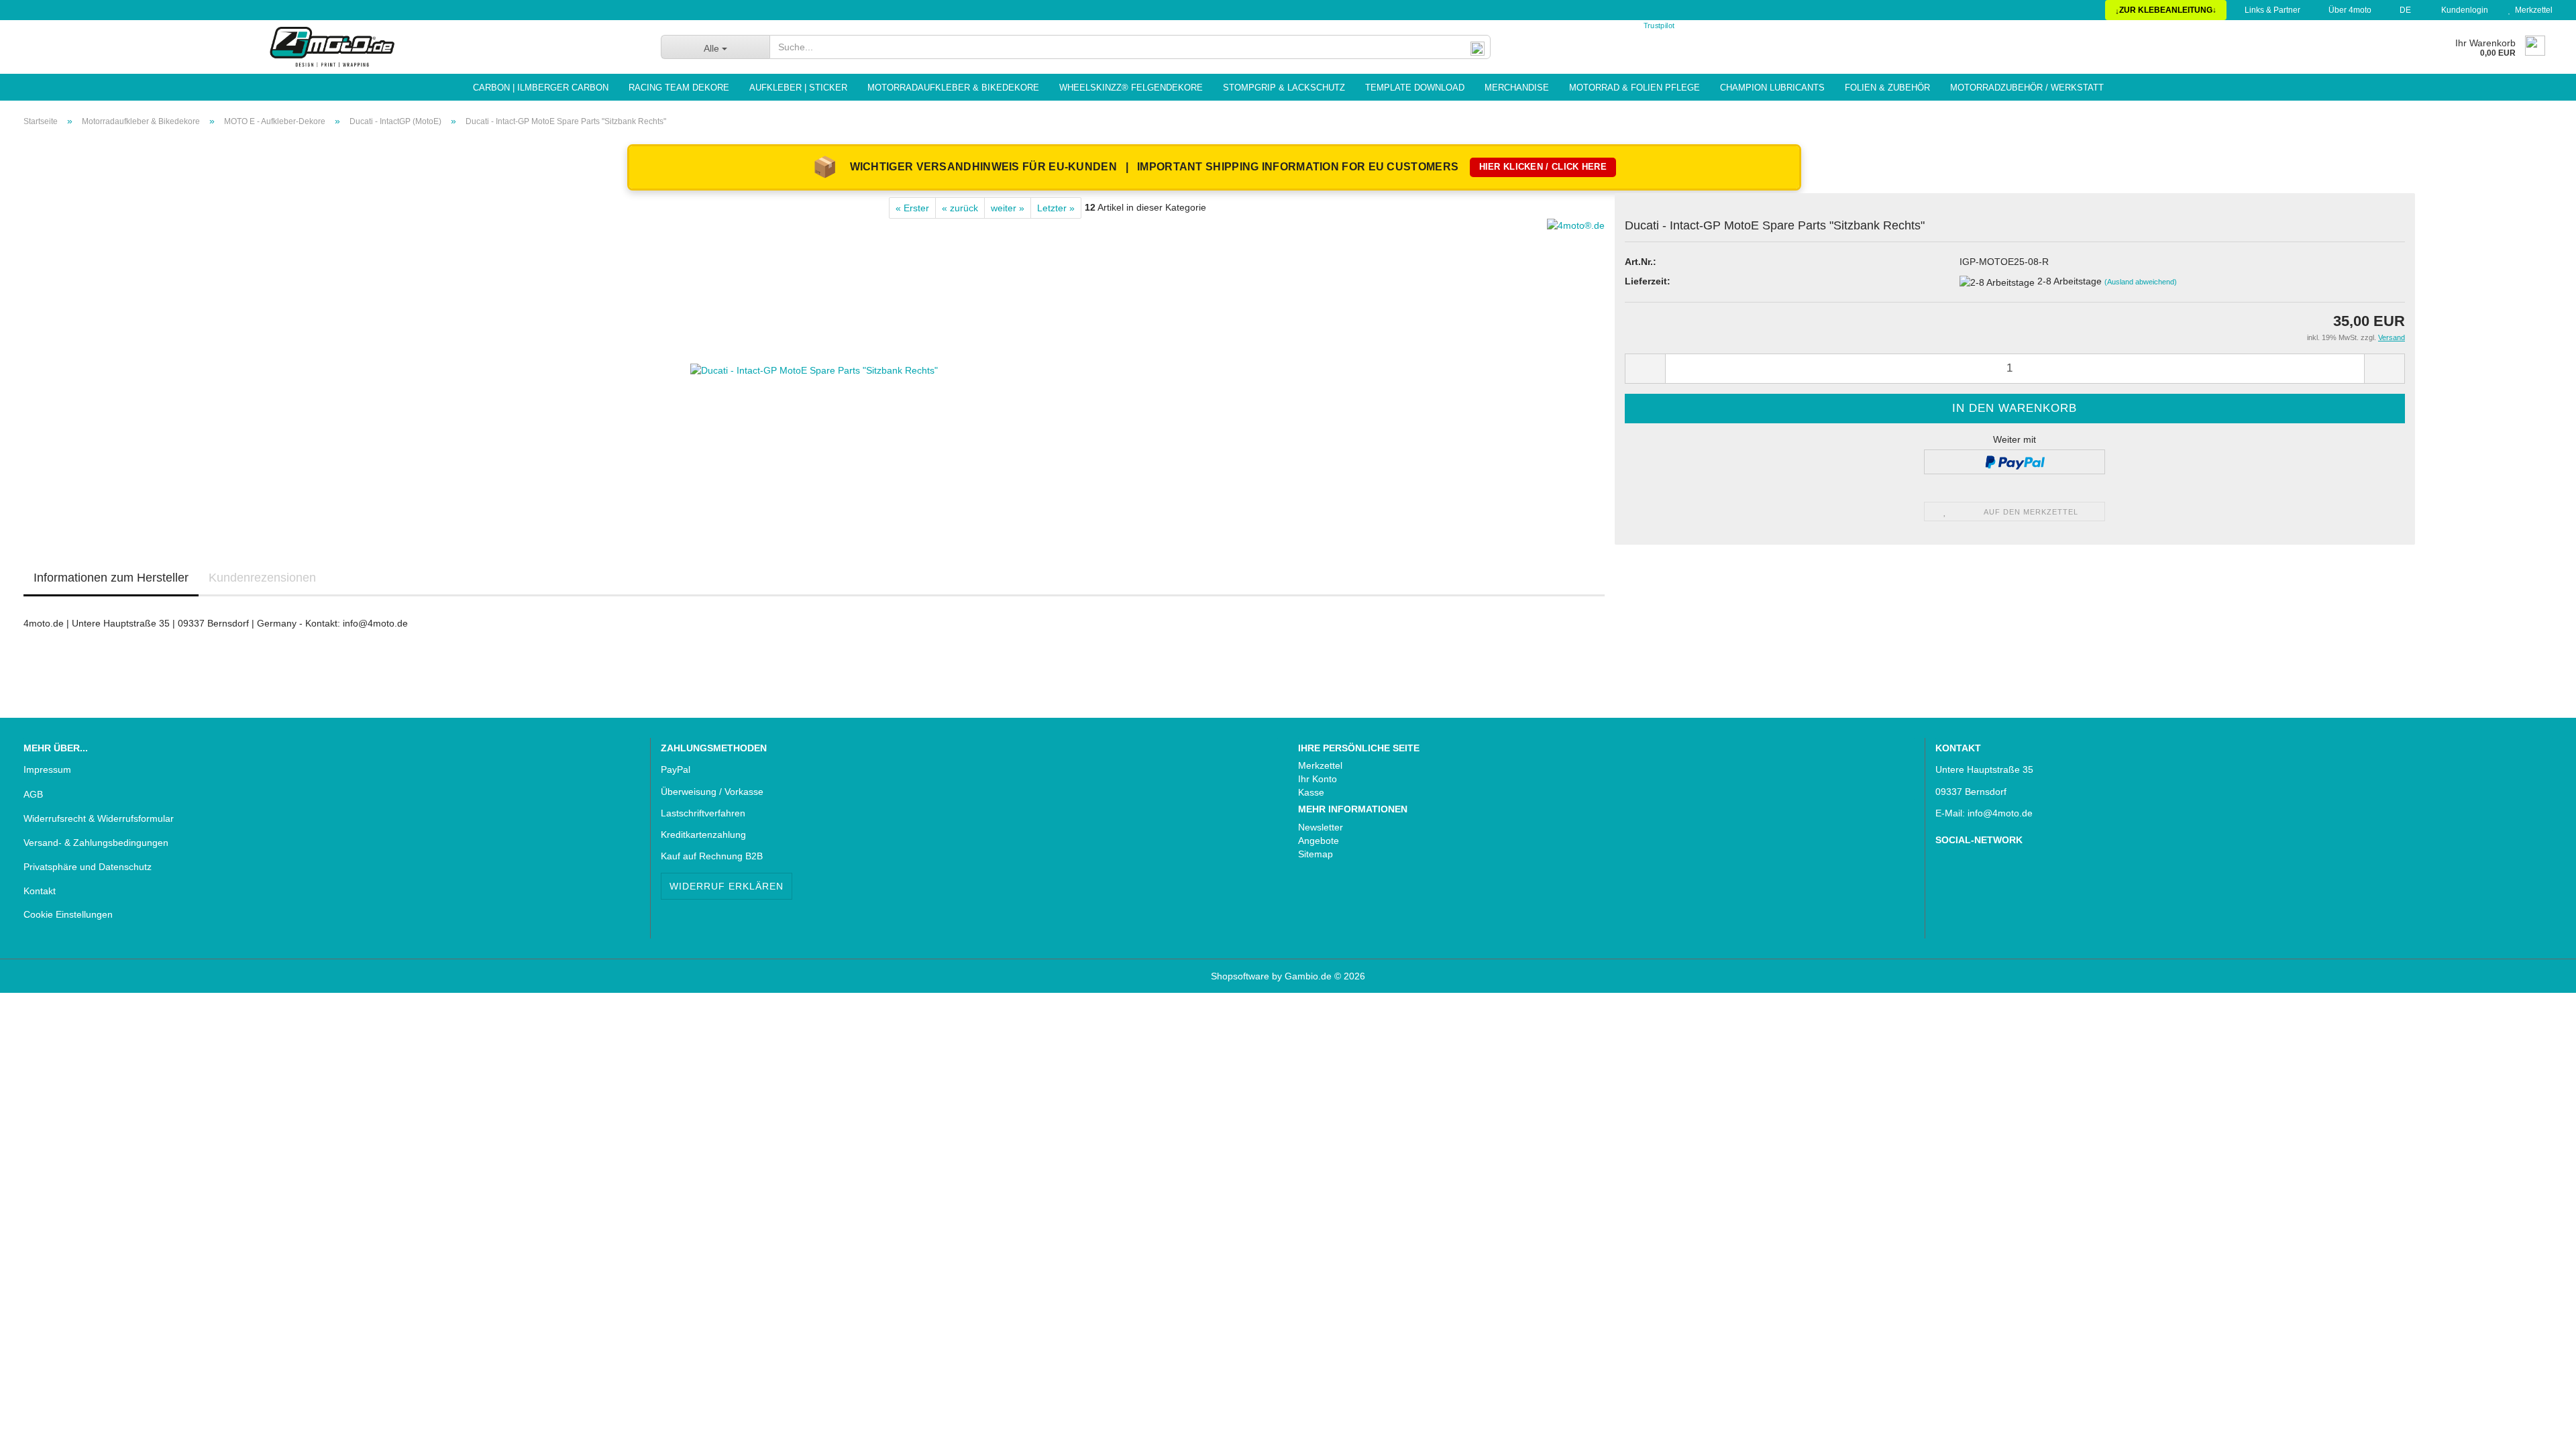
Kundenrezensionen (262, 578)
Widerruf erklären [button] (727, 886)
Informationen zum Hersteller (111, 578)
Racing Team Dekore (679, 88)
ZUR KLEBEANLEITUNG (2166, 10)
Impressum (47, 769)
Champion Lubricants (1772, 88)
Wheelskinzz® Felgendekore (1131, 88)
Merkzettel (2532, 10)
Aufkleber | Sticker (798, 88)
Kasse (1311, 792)
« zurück (960, 208)
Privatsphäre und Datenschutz (88, 867)
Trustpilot (1659, 26)
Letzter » (1056, 208)
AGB (33, 794)
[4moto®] (332, 47)
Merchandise (1517, 88)
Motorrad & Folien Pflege (1634, 88)
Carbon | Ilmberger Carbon (541, 88)
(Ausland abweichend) (2141, 282)
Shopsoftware (1240, 976)
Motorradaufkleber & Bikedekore (953, 88)
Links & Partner (2271, 10)
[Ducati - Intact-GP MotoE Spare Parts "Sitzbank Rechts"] (814, 369)
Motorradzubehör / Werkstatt (2027, 88)
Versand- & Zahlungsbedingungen (96, 843)
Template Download (1415, 88)
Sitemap (1316, 854)
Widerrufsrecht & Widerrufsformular (99, 818)
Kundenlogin (2463, 10)
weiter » (1008, 208)
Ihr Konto (1318, 779)
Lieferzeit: (1648, 281)
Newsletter (1321, 827)
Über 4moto (2349, 10)
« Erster (912, 208)
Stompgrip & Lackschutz (1284, 88)
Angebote (1319, 841)
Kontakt (40, 891)
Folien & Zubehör (1887, 88)
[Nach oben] (37, 1429)
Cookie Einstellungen (68, 914)
